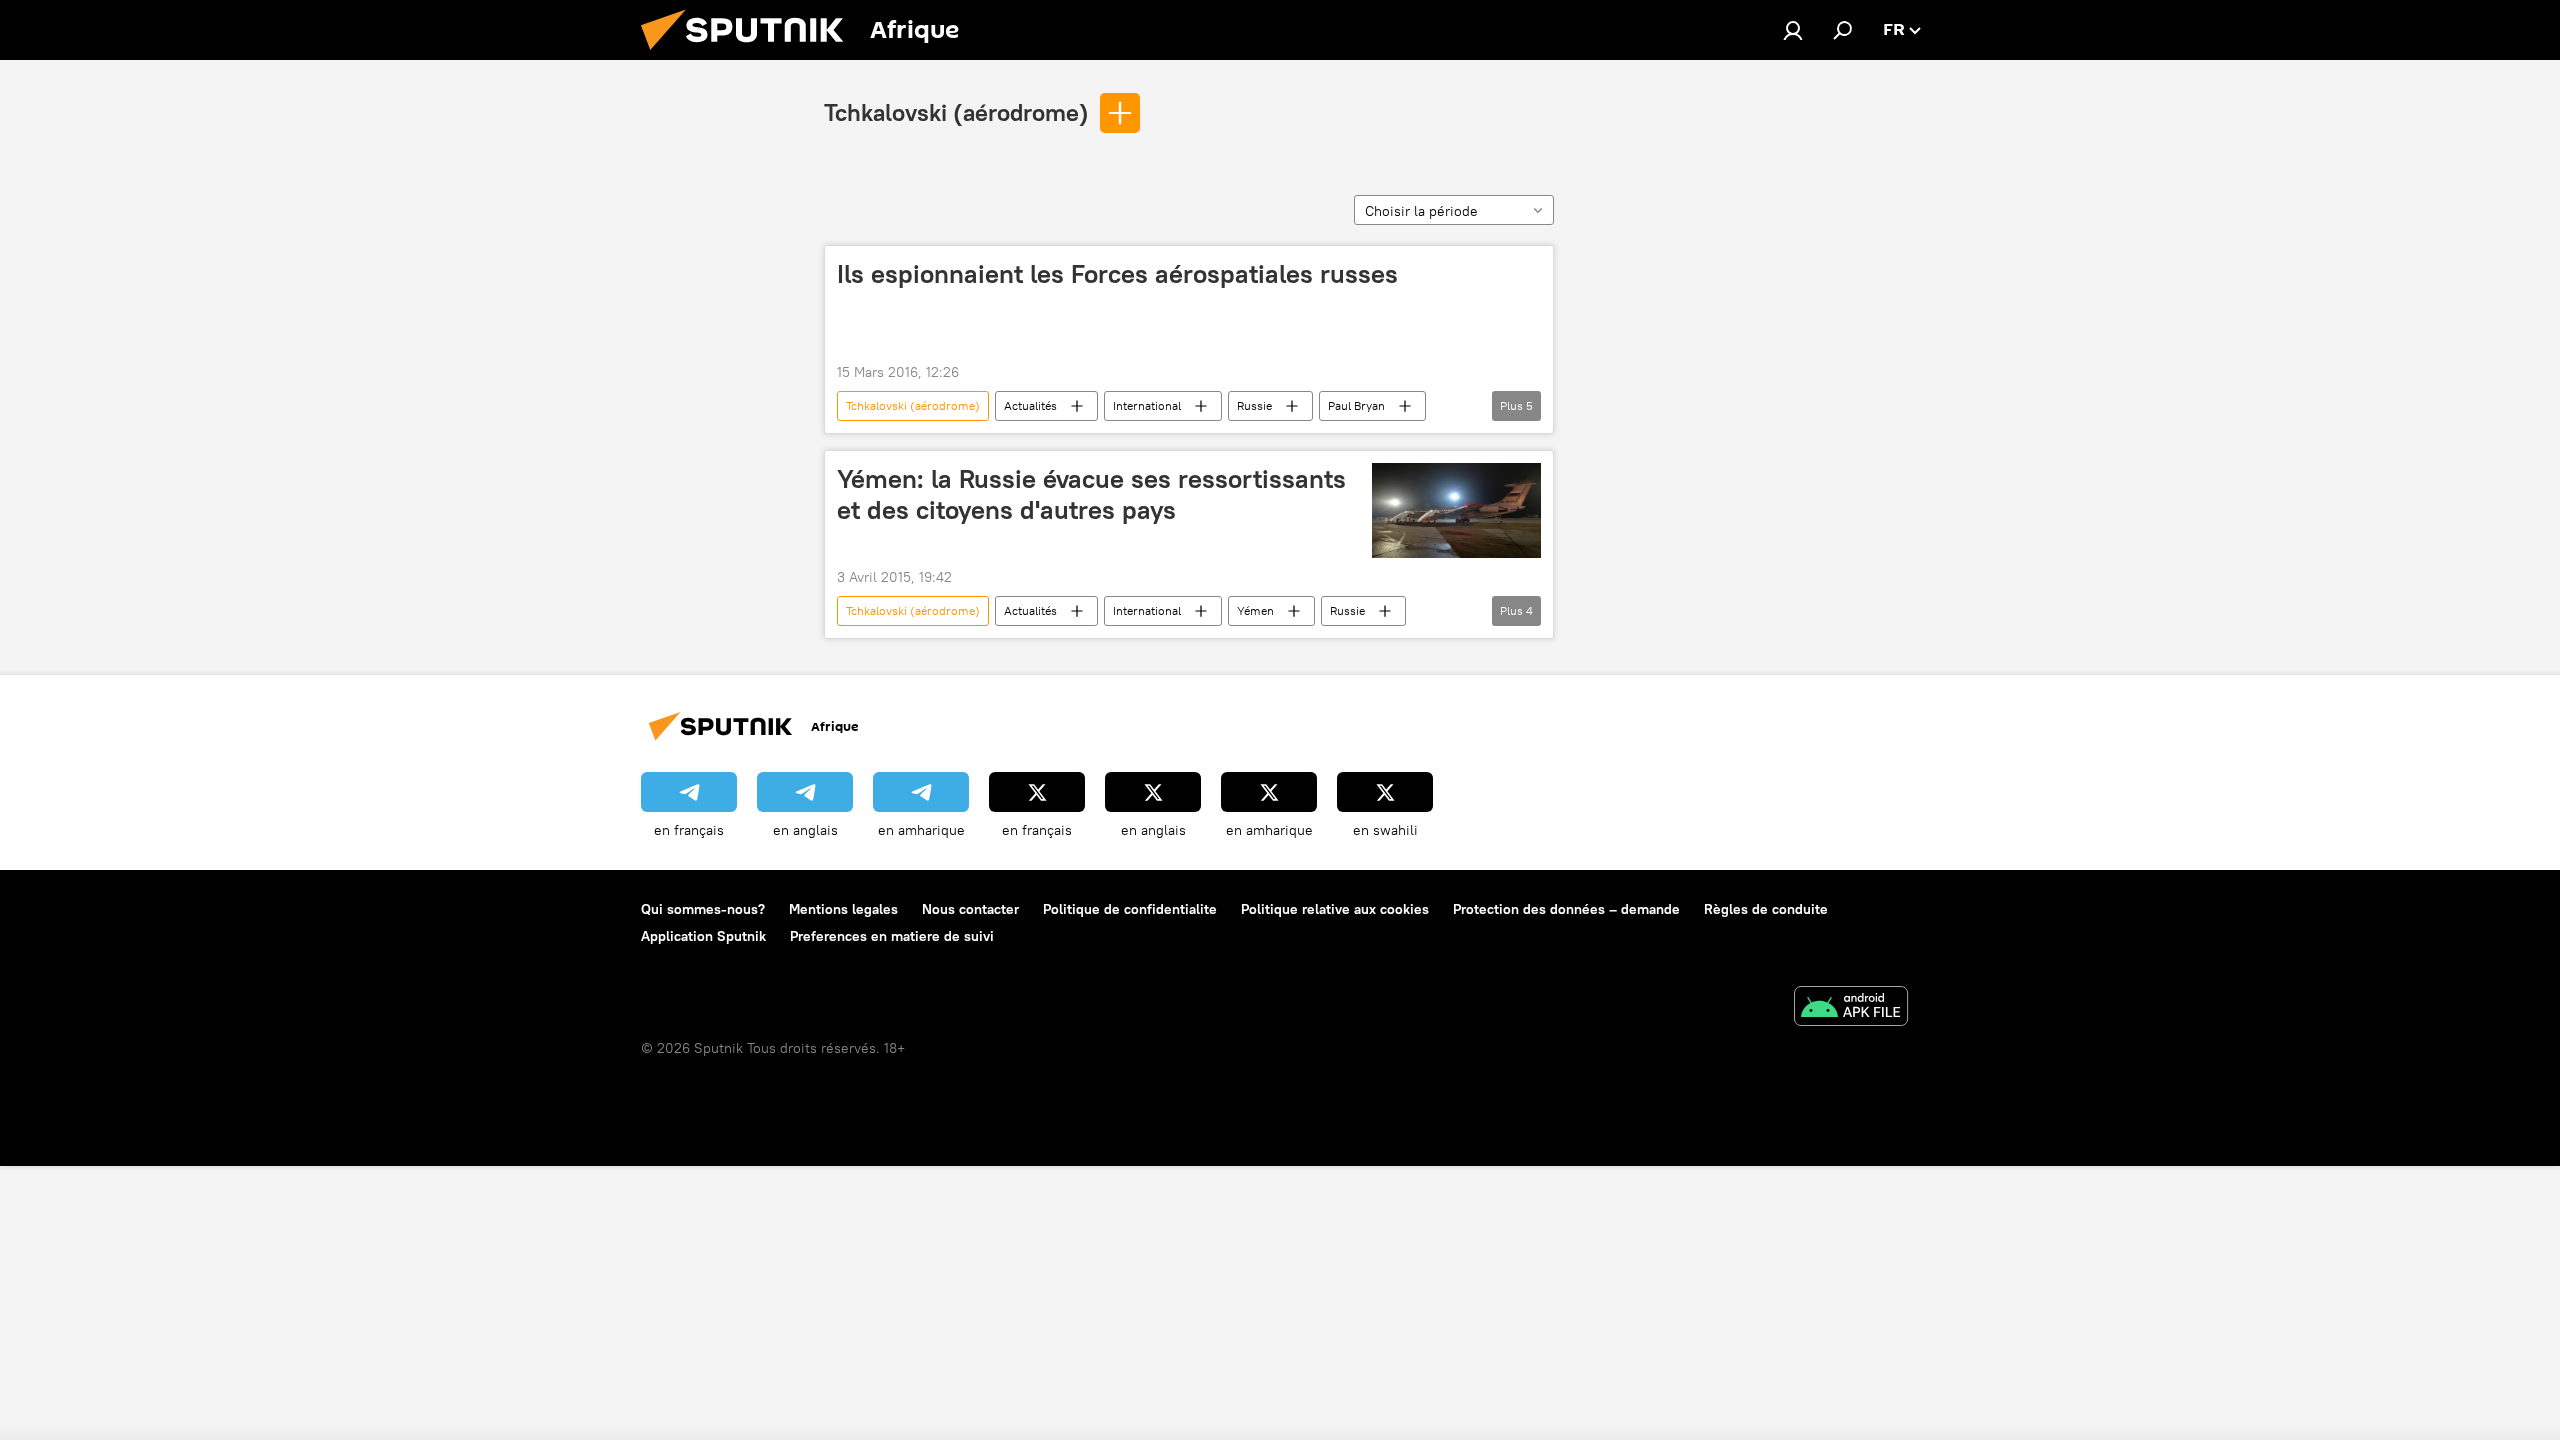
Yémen (1255, 610)
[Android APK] (1851, 1008)
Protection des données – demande (1566, 909)
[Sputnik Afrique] (750, 55)
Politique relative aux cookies (1335, 909)
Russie (1254, 405)
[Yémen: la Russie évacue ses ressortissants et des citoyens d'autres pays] (1456, 510)
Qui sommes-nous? (703, 909)
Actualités (1030, 405)
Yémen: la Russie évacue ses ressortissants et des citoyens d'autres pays (1091, 494)
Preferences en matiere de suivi (892, 936)
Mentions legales (843, 909)
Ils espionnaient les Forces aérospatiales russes (1117, 274)
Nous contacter (970, 909)
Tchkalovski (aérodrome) (956, 112)
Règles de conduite (1766, 909)
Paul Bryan (1356, 405)
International (1147, 405)
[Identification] (1793, 30)
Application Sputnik (703, 936)
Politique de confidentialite (1130, 909)
